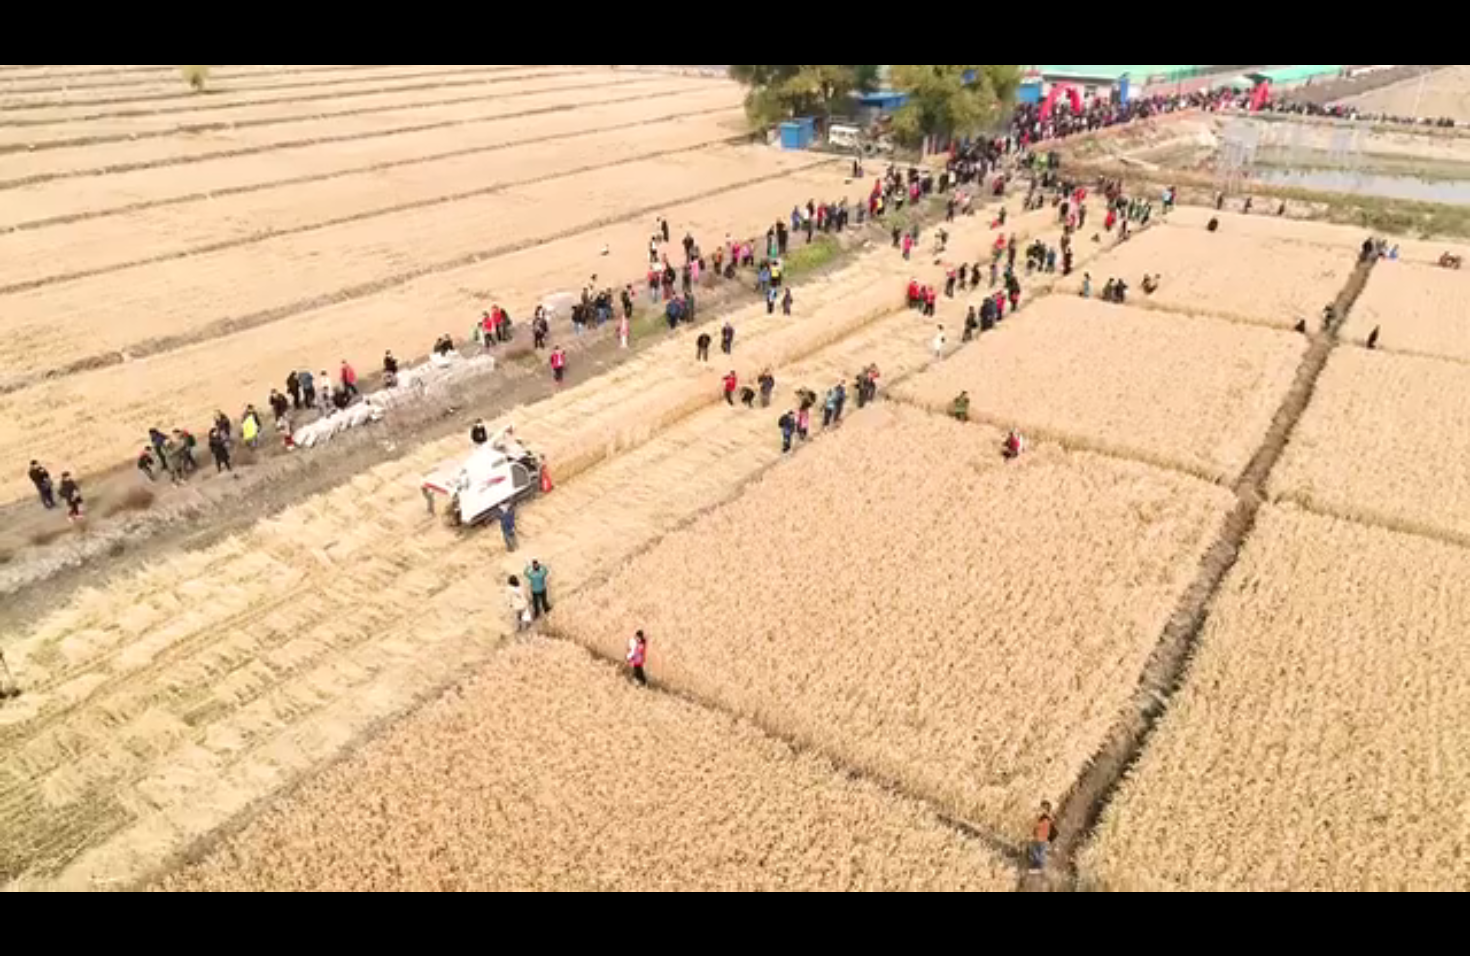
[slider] (1399, 937)
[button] (16, 939)
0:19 (51, 937)
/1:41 (78, 937)
